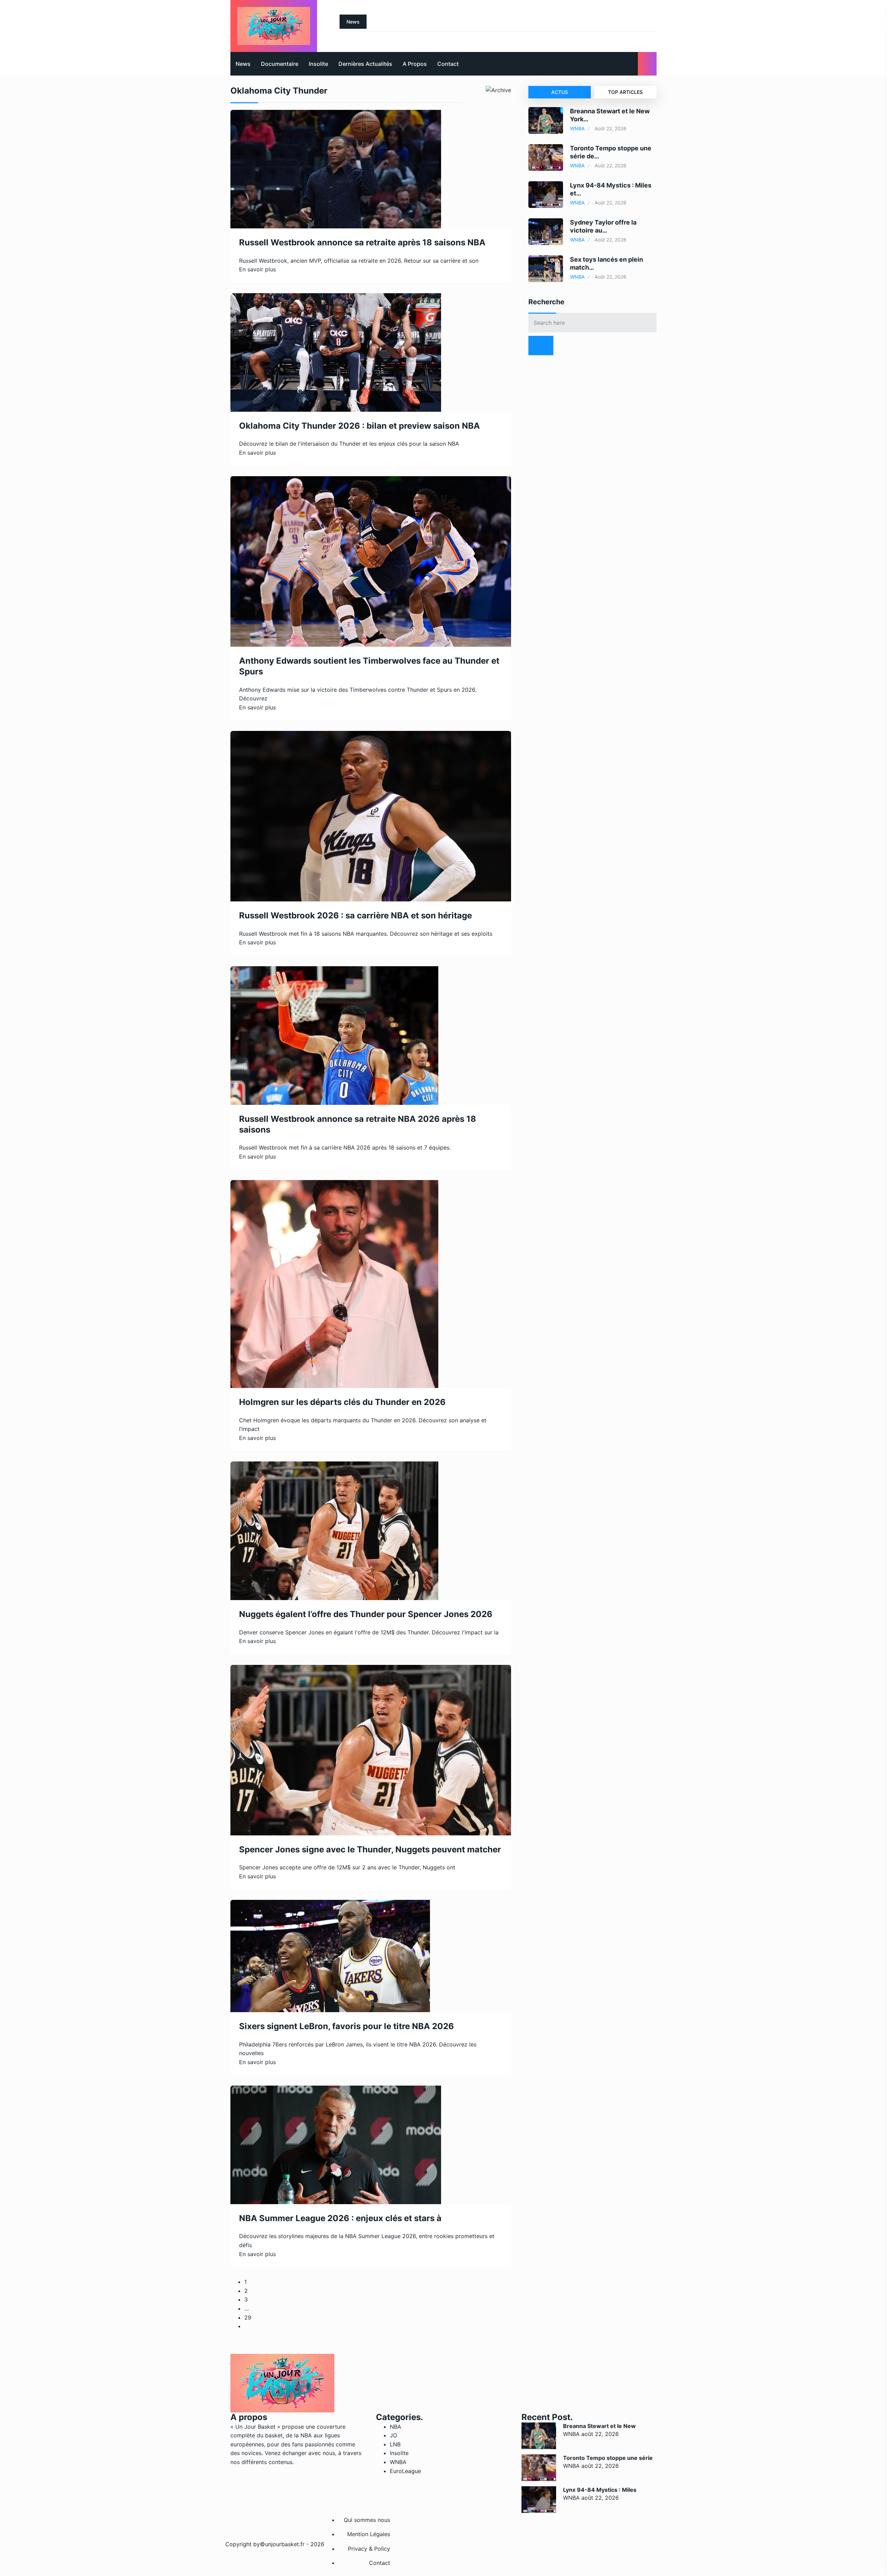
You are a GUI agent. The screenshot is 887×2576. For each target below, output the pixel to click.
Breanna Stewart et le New (599, 2426)
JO (393, 2435)
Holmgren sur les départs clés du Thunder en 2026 (342, 1402)
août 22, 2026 (600, 2434)
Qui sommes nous (367, 2520)
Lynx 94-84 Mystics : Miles (600, 2490)
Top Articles (625, 92)
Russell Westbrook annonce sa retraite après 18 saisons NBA (362, 242)
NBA (396, 2427)
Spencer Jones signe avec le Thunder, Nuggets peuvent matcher (370, 1849)
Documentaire (280, 64)
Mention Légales (369, 2534)
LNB (395, 2444)
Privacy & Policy (369, 2549)
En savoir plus (257, 269)
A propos (415, 64)
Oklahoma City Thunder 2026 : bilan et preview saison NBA (359, 426)
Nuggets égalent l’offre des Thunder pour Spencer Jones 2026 (366, 1614)
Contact (448, 64)
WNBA (577, 128)
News (243, 64)
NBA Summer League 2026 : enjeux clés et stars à (340, 2218)
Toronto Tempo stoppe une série (608, 2458)
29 (248, 2317)
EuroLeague (405, 2471)
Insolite (318, 64)
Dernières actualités (365, 64)
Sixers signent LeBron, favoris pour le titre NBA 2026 (346, 2026)
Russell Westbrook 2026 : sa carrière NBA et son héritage (355, 915)
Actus (560, 92)
